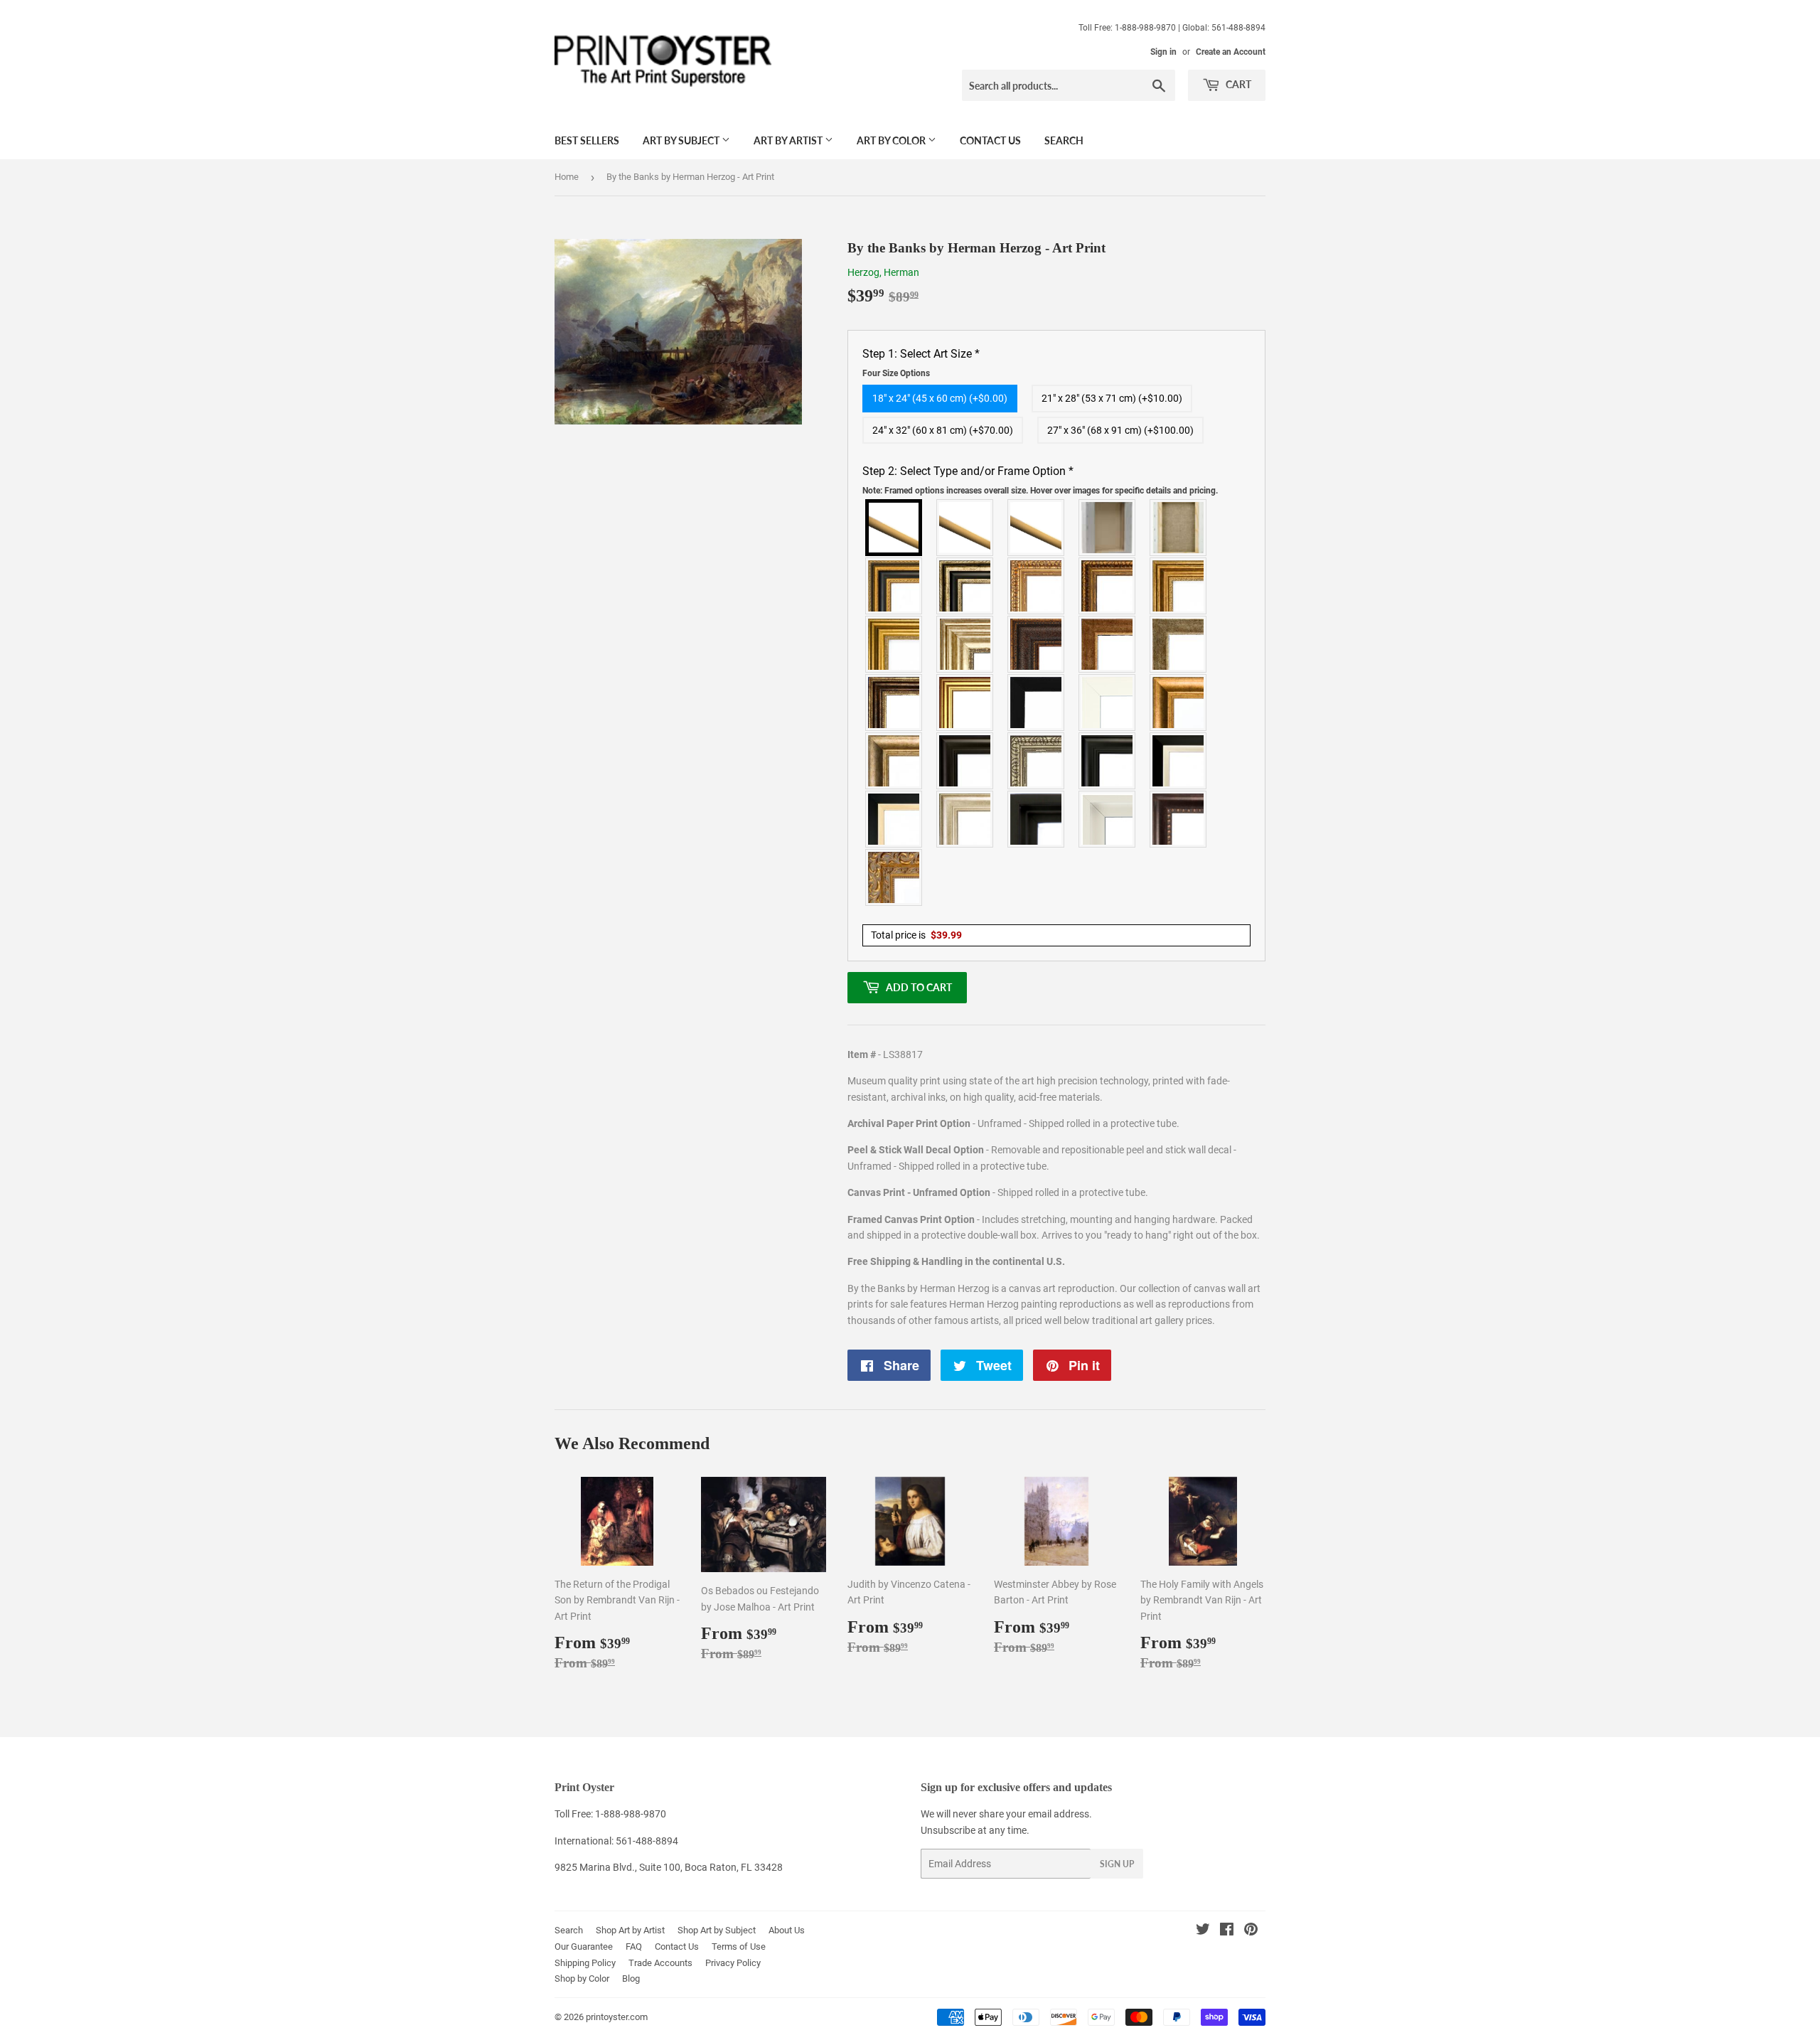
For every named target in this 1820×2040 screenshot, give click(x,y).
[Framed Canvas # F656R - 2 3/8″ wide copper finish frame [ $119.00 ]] (1108, 586)
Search (1064, 140)
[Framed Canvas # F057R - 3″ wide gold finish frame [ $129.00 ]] (894, 644)
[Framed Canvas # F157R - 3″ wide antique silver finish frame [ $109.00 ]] (965, 644)
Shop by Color (582, 1978)
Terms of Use (739, 1946)
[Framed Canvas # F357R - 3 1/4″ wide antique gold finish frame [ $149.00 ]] (1179, 703)
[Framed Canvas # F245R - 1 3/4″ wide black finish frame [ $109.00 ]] (1037, 703)
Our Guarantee (584, 1946)
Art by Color (892, 140)
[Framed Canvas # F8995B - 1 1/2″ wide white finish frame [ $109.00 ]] (1108, 703)
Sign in (1163, 52)
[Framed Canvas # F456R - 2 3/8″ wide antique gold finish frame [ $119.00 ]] (1037, 586)
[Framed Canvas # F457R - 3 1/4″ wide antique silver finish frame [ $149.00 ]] (894, 761)
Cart (1237, 84)
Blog (631, 1978)
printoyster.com (617, 2017)
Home (567, 177)
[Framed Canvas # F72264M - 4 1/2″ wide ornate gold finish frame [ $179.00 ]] (894, 877)
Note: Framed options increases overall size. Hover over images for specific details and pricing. (1040, 491)
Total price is (916, 935)
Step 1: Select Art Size (921, 363)
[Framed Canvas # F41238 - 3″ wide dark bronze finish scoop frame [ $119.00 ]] (1179, 819)
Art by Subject (682, 140)
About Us (787, 1930)
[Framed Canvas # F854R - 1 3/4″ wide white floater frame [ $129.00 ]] (1108, 819)
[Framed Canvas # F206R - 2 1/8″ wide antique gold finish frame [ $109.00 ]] (1108, 644)
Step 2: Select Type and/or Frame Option (1040, 480)
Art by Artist (789, 140)
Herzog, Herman (883, 272)
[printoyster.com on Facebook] (1227, 1931)
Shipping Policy (585, 1963)
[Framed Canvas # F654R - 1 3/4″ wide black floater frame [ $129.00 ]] (1037, 819)
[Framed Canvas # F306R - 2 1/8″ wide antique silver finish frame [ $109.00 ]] (1179, 644)
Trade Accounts (660, 1963)
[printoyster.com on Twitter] (1203, 1931)
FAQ (634, 1946)
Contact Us (990, 140)
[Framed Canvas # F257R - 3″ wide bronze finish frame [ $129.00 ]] (1179, 586)
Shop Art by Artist (630, 1930)
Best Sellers (587, 140)
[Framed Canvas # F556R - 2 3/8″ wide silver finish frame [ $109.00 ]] (1037, 761)
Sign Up (1117, 1864)
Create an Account (1231, 52)
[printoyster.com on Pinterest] (1251, 1931)
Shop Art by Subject (717, 1930)
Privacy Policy (733, 1963)
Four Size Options (896, 373)
